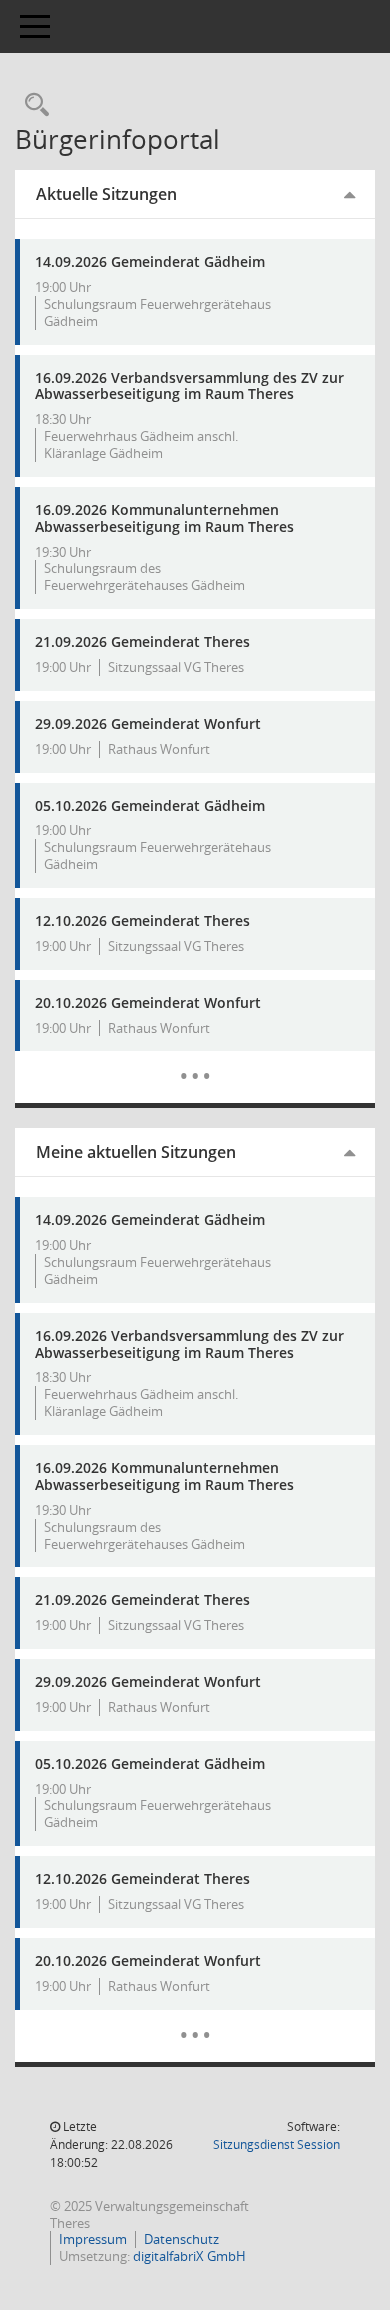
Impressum (93, 2239)
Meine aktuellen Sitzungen (136, 1152)
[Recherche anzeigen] (32, 105)
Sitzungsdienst (276, 2144)
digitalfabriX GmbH (189, 2256)
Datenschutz (181, 2239)
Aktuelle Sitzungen (106, 194)
